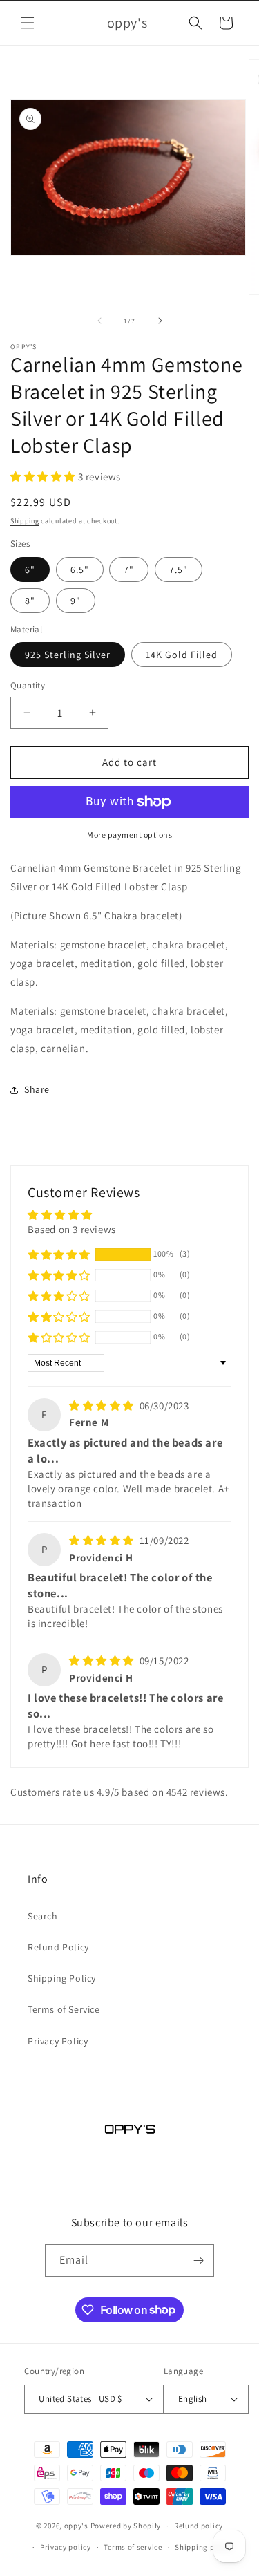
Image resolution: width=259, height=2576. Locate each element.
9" (76, 601)
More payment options (129, 835)
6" (30, 570)
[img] (103, 1405)
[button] (28, 23)
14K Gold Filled (182, 655)
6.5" (80, 570)
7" (129, 570)
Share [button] (37, 1089)
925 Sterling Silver (68, 655)
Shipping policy (203, 2547)
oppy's (76, 2526)
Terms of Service (64, 2009)
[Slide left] (99, 321)
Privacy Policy (58, 2041)
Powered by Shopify (126, 2526)
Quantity (28, 685)
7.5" (179, 570)
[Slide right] (160, 321)
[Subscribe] (198, 2260)
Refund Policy (58, 1947)
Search (43, 1916)
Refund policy (199, 2526)
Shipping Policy (62, 1978)
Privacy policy (66, 2547)
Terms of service (133, 2547)
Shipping (25, 521)
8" (30, 601)
